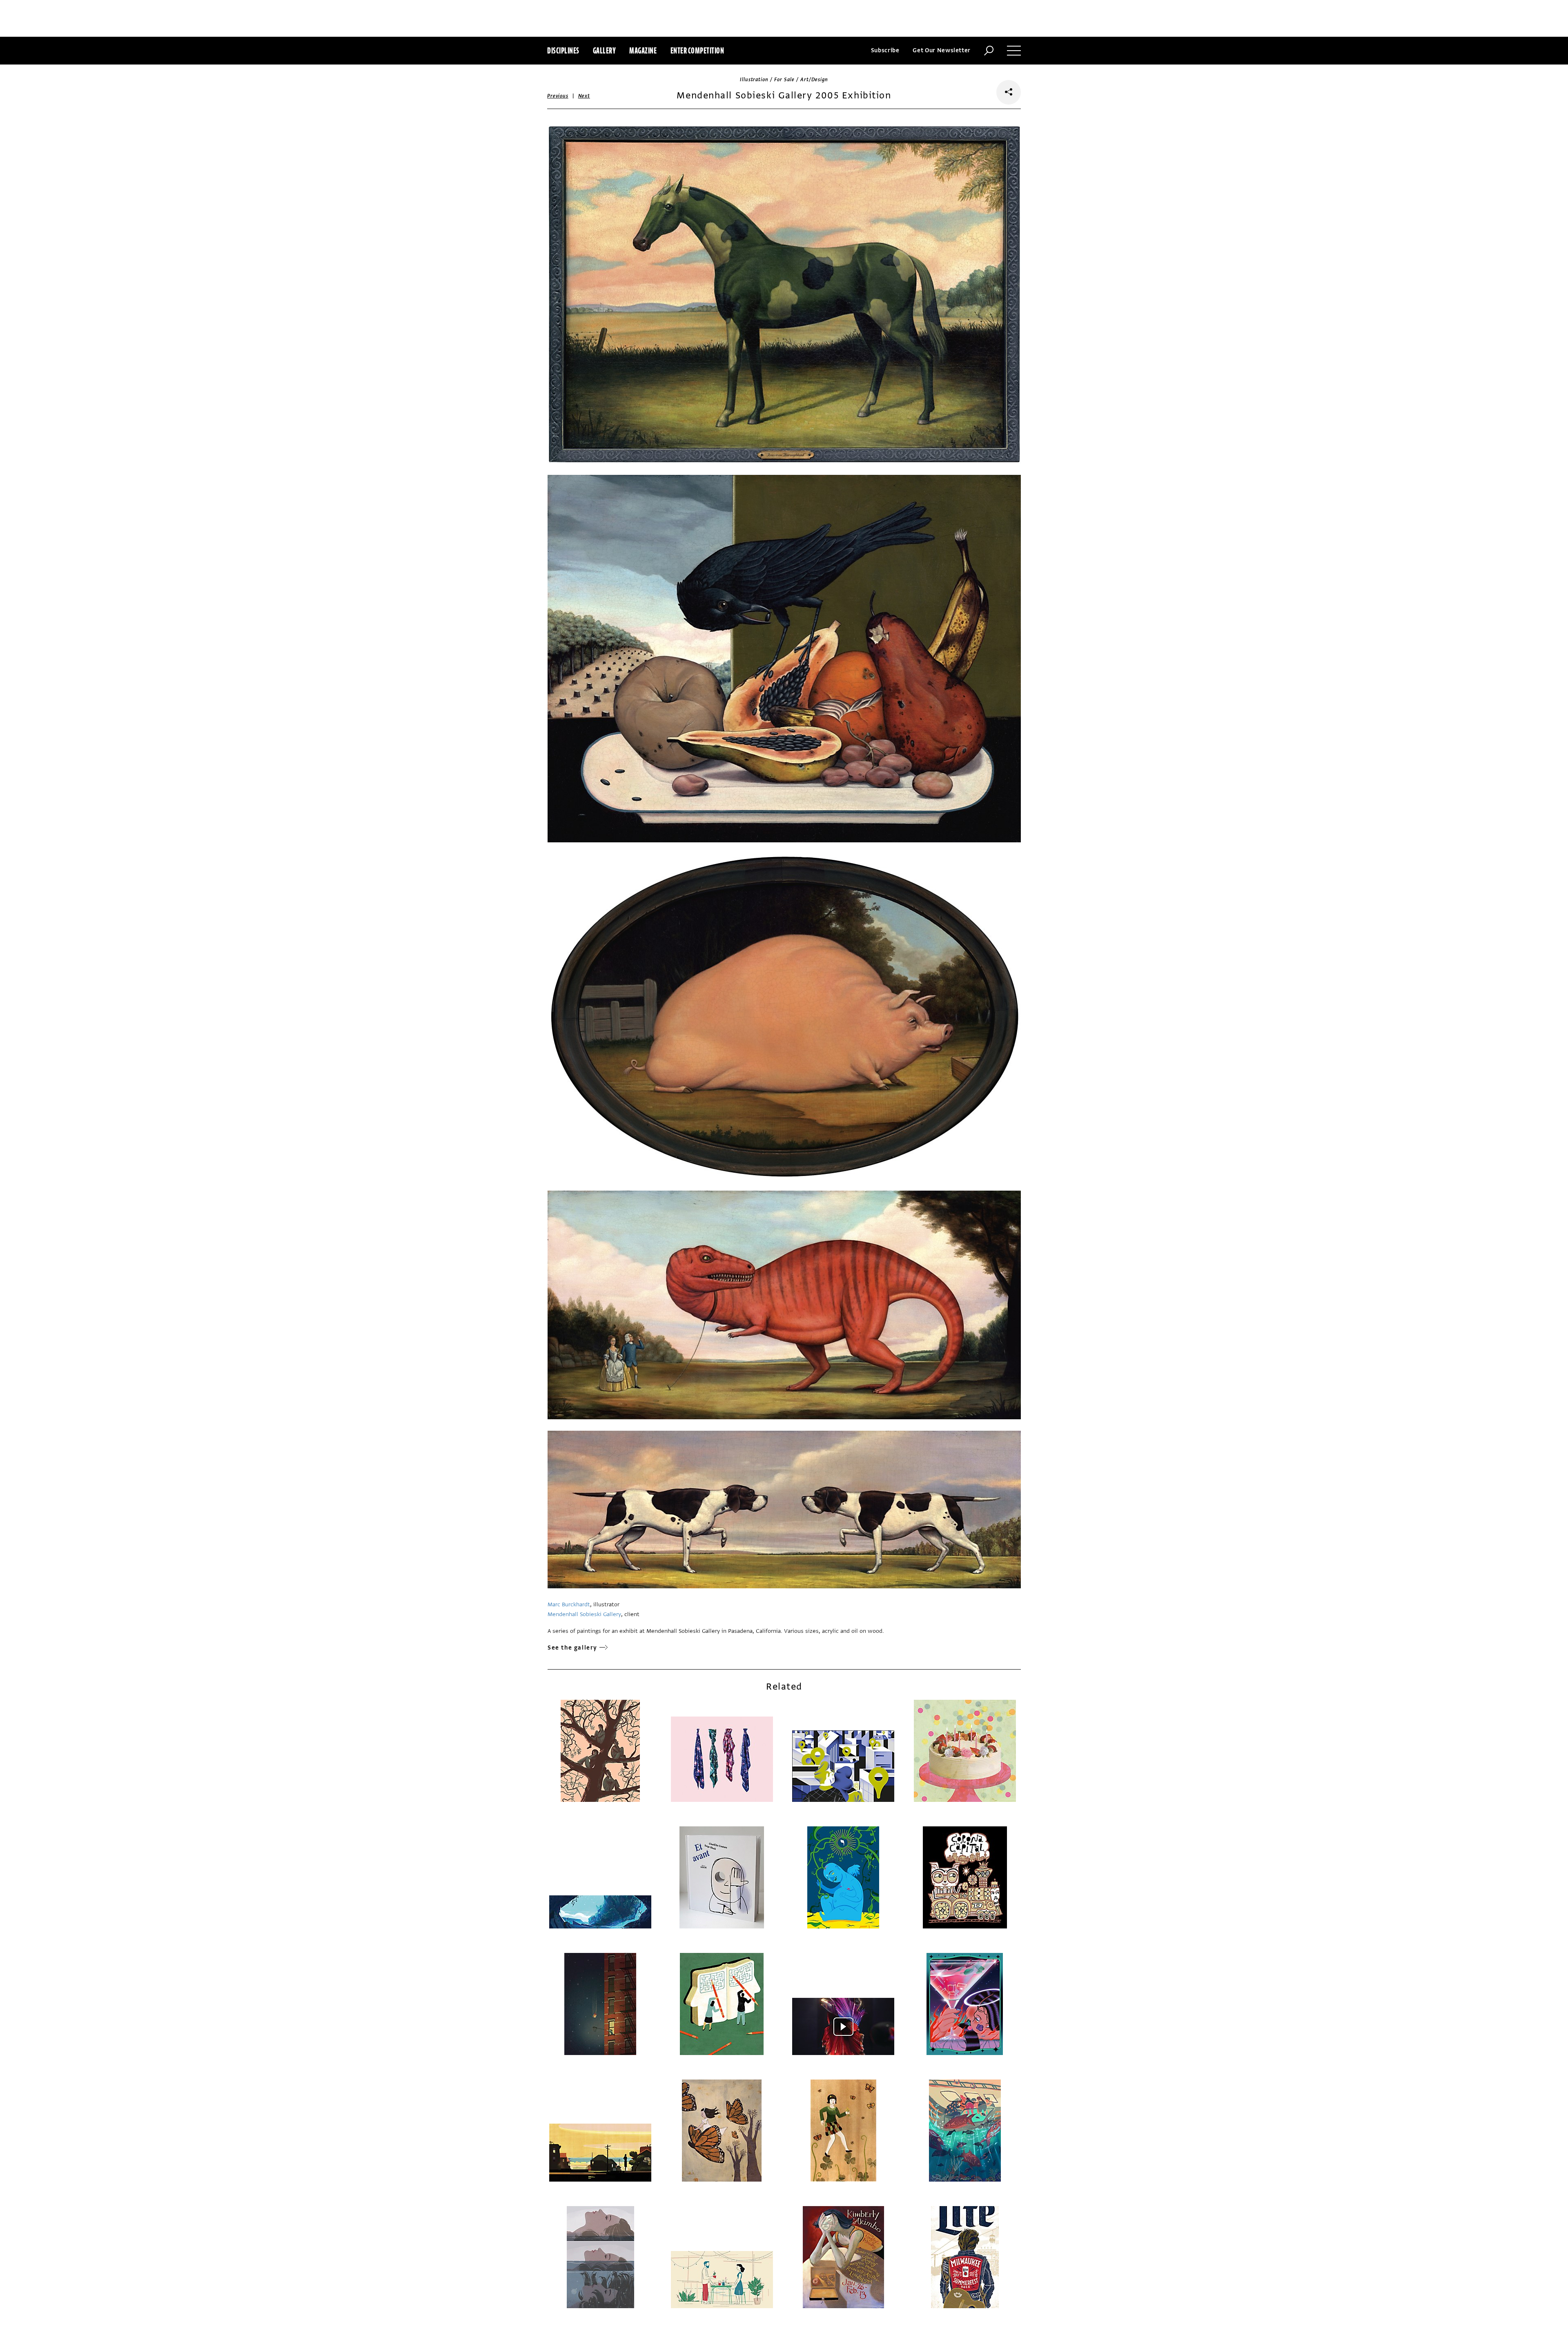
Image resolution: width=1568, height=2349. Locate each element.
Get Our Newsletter (942, 50)
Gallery (605, 50)
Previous (558, 96)
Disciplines (563, 50)
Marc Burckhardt (569, 1604)
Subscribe (885, 50)
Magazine (643, 50)
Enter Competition (697, 50)
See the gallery (572, 1648)
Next (584, 96)
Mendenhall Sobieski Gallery (584, 1614)
